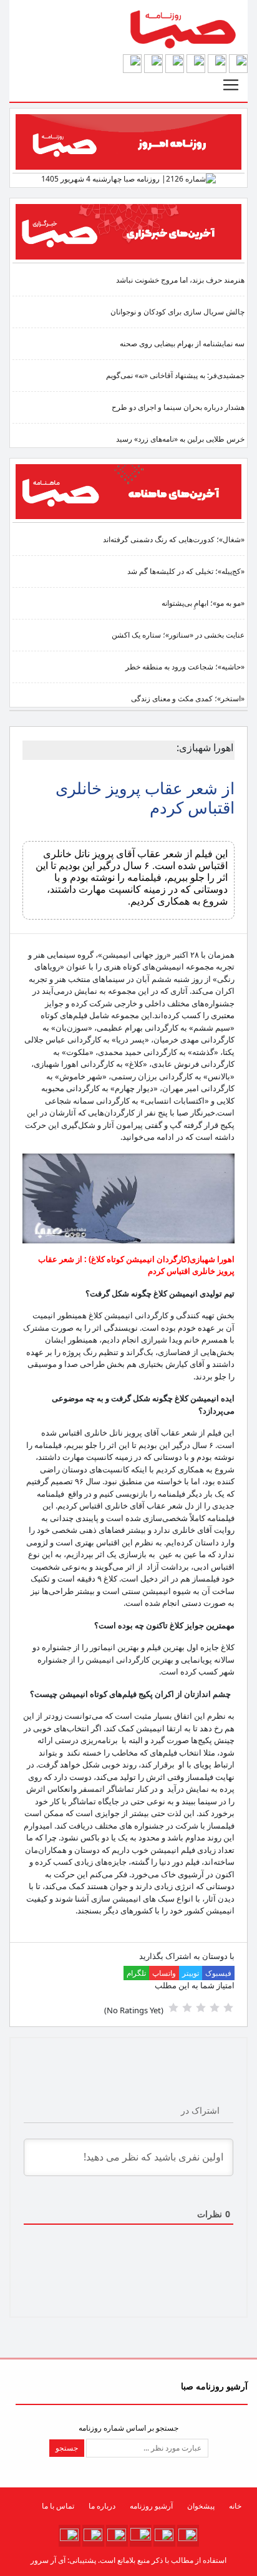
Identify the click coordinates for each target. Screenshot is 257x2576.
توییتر (191, 1973)
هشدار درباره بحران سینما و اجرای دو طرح (178, 407)
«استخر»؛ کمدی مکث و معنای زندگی (188, 698)
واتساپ (164, 1973)
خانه (235, 2506)
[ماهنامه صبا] (128, 491)
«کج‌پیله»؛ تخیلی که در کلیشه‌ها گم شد (186, 571)
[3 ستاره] (201, 2008)
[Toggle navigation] (231, 85)
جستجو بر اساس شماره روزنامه (128, 2428)
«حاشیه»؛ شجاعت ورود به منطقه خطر (185, 667)
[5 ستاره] (173, 2008)
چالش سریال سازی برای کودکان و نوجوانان (177, 312)
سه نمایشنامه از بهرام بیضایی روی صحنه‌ (182, 343)
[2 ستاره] (215, 2008)
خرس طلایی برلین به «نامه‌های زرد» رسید (180, 439)
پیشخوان (201, 2506)
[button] (238, 63)
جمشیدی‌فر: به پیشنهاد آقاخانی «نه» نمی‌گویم (175, 375)
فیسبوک (218, 1973)
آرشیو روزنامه (151, 2506)
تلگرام (136, 1973)
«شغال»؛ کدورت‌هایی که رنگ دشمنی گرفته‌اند (174, 539)
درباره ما (102, 2506)
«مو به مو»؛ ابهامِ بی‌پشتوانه (203, 603)
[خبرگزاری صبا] (128, 231)
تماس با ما (58, 2506)
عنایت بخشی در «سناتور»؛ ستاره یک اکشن (178, 635)
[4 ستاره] (187, 2008)
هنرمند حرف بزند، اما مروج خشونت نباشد (180, 280)
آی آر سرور (48, 2560)
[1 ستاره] (228, 2008)
